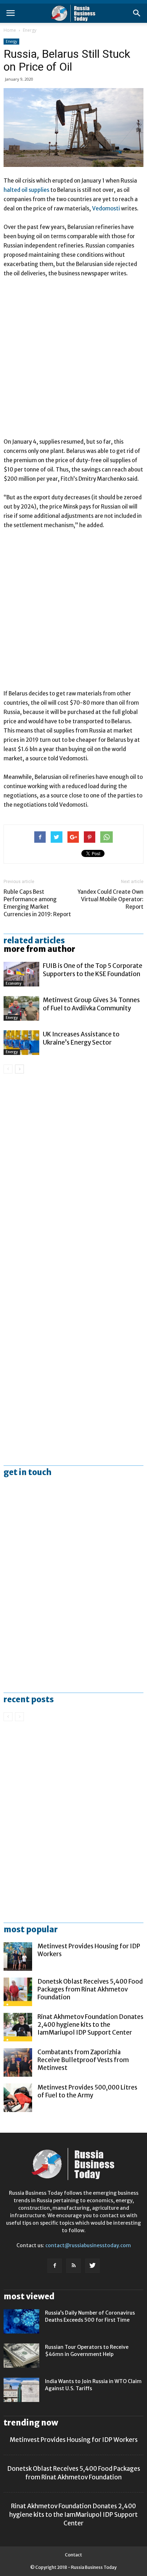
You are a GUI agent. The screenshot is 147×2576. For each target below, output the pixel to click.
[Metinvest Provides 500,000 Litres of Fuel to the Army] (18, 2098)
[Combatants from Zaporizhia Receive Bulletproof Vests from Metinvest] (18, 2062)
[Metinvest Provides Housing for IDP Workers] (18, 1957)
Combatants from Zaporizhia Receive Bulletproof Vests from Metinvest (83, 2060)
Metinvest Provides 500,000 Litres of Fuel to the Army (87, 2091)
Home (10, 30)
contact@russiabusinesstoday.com (88, 2245)
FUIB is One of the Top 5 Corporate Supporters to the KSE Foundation (93, 970)
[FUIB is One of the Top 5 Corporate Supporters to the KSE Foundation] (21, 974)
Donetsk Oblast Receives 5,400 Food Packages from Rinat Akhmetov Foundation (90, 1989)
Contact (73, 2555)
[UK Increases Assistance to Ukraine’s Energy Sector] (21, 1043)
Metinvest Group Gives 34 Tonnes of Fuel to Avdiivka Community (91, 1004)
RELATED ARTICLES (34, 940)
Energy (30, 30)
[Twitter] (92, 2266)
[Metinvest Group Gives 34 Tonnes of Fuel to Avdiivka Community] (21, 1008)
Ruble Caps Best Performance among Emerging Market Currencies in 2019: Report (37, 903)
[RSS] (73, 2266)
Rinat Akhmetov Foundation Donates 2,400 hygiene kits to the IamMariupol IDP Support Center (90, 2025)
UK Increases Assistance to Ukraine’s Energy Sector (81, 1038)
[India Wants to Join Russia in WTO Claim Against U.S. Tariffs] (21, 2390)
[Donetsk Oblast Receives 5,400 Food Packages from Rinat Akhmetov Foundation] (18, 1992)
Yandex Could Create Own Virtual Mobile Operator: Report (110, 899)
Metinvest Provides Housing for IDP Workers (74, 2440)
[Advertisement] (73, 361)
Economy (14, 983)
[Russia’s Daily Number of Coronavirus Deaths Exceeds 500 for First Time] (21, 2322)
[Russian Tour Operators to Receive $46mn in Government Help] (21, 2356)
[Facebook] (55, 2266)
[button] (137, 13)
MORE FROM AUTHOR (39, 949)
